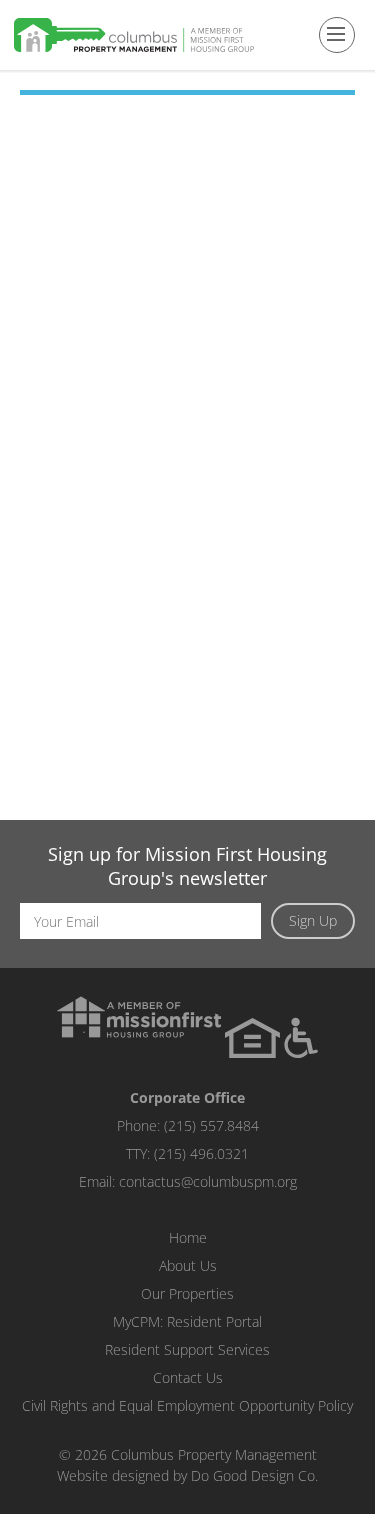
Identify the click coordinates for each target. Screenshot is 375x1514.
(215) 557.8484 (211, 1125)
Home (188, 1237)
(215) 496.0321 (201, 1153)
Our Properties (187, 1293)
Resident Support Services (187, 1349)
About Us (188, 1265)
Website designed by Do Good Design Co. (187, 1475)
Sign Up (313, 920)
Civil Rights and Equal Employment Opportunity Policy (187, 1405)
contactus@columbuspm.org (208, 1181)
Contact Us (188, 1377)
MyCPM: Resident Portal (187, 1321)
